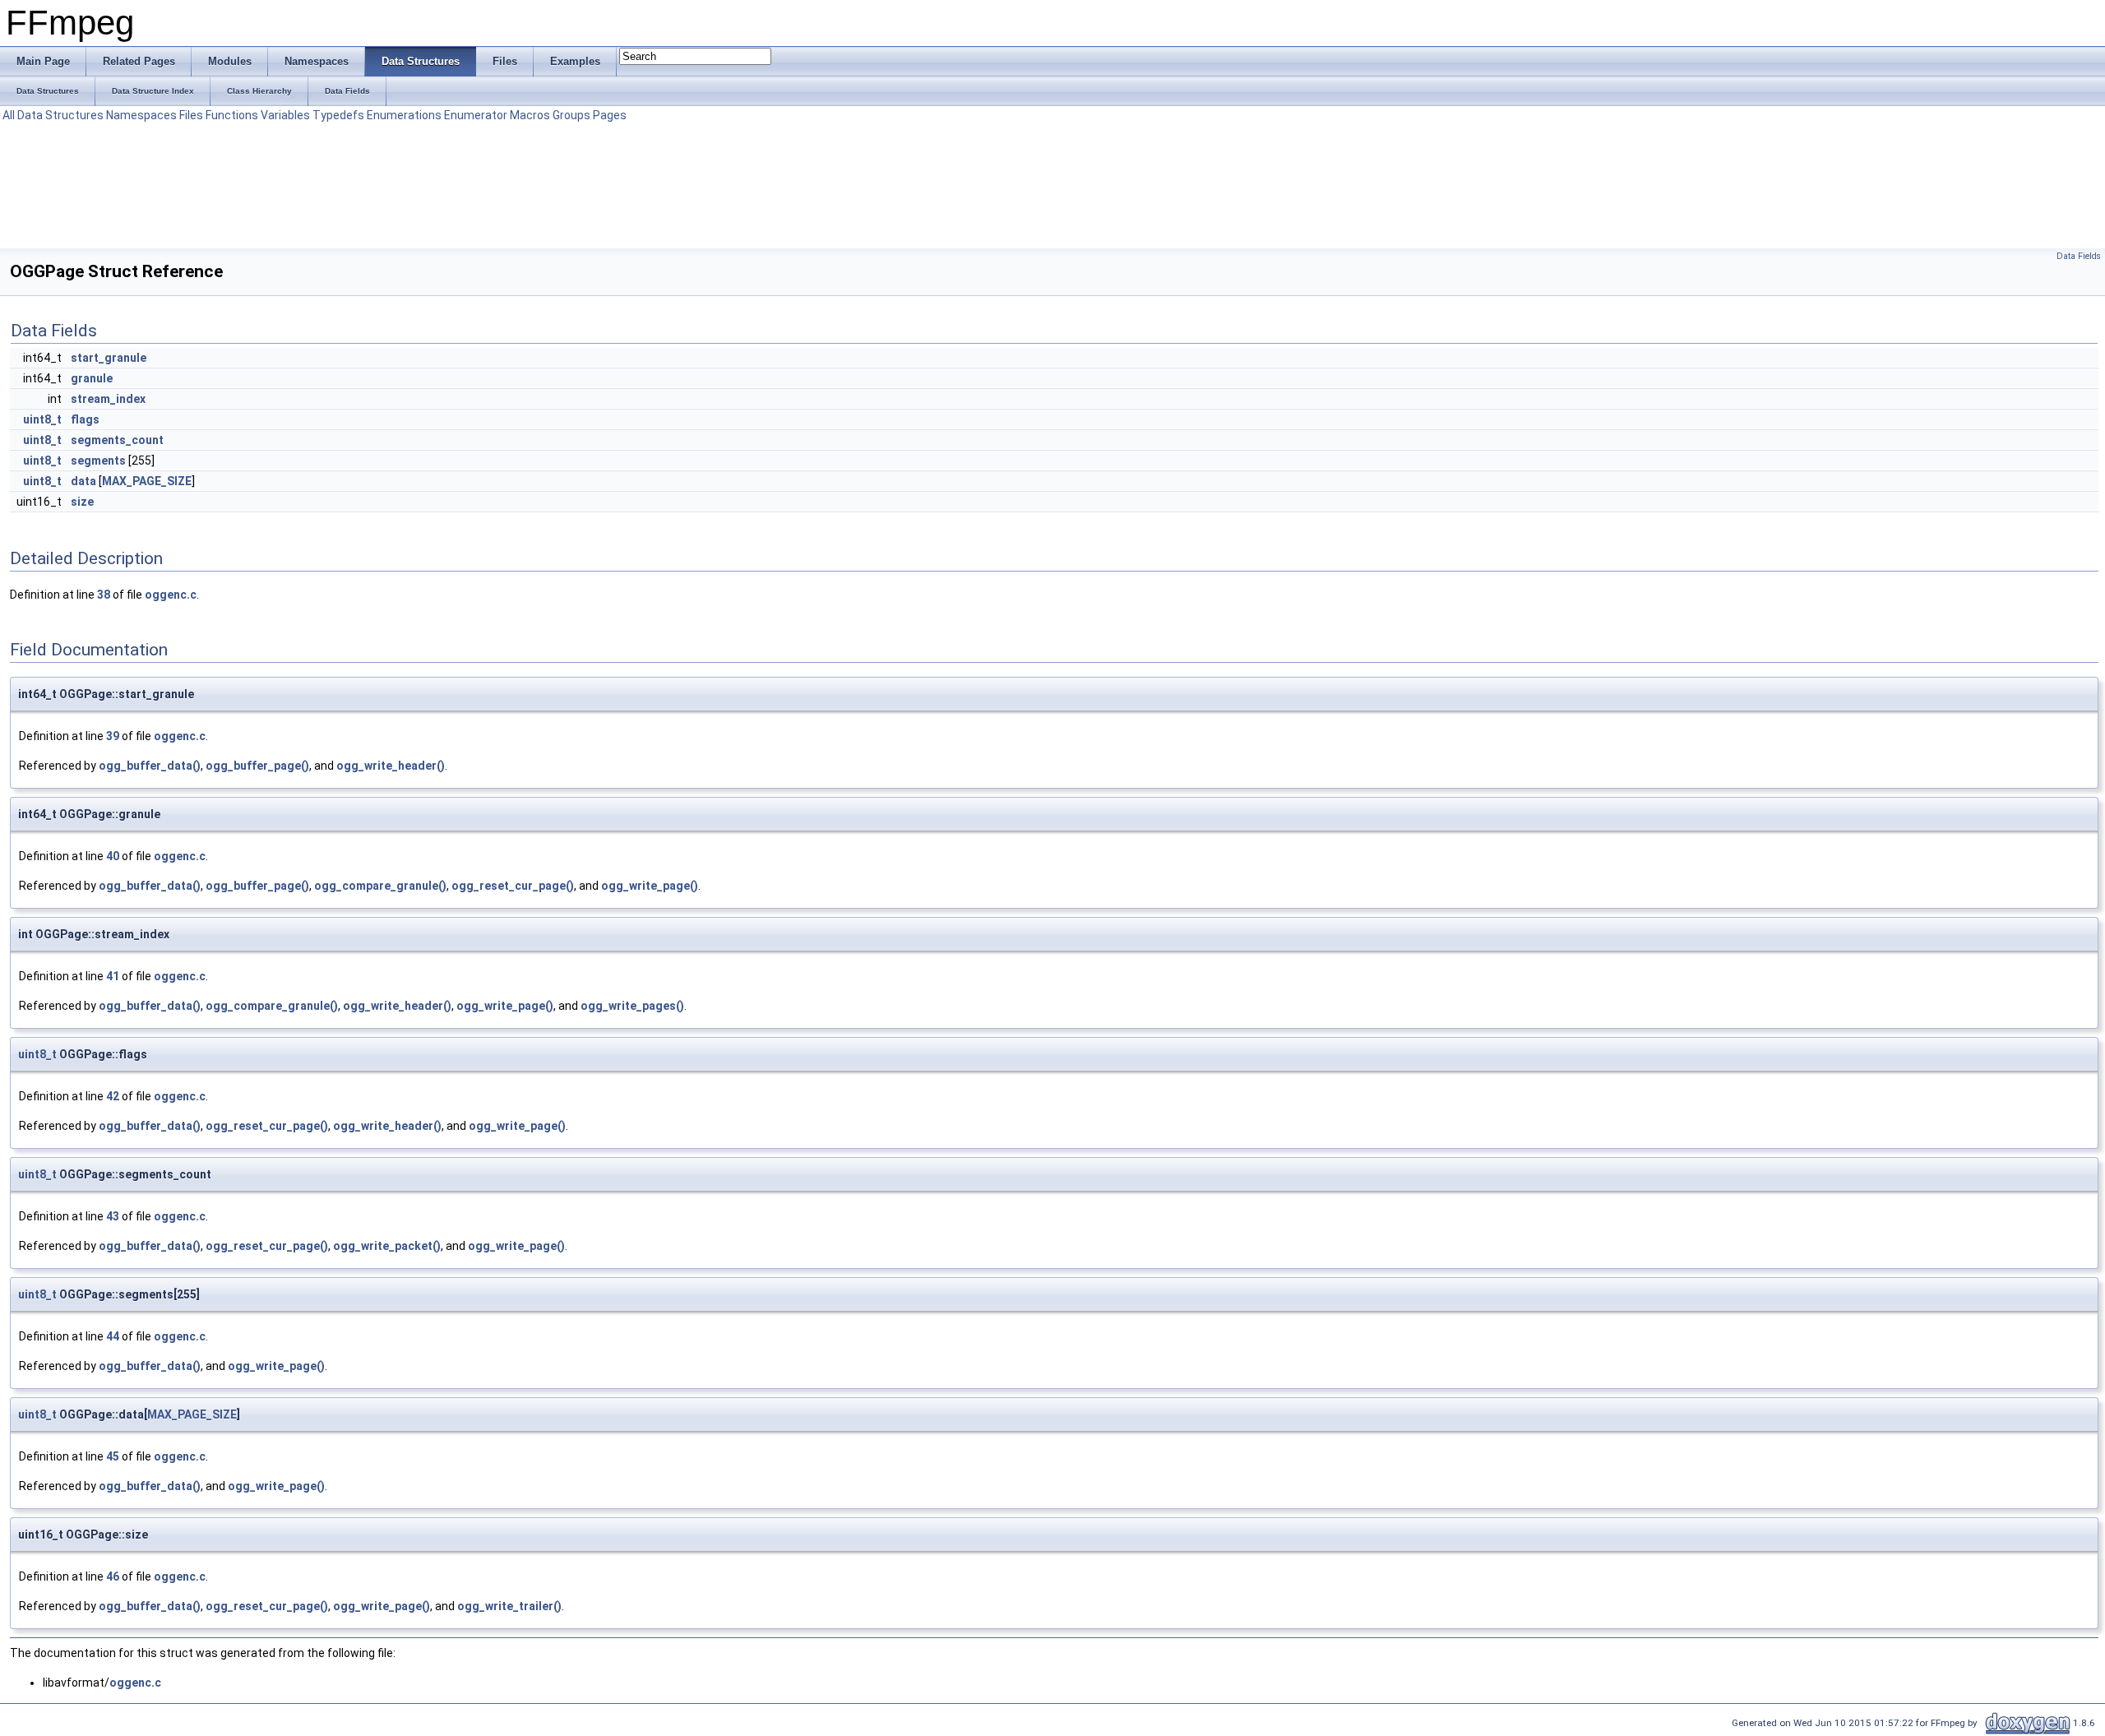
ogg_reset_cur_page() (513, 886)
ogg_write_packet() (387, 1246)
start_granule (109, 358)
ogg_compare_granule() (380, 886)
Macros (530, 115)
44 (113, 1336)
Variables (285, 115)
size (82, 502)
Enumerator (476, 115)
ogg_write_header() (391, 766)
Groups (571, 115)
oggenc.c (171, 595)
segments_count (117, 440)
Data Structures (60, 115)
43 (113, 1216)
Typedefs (338, 115)
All (9, 115)
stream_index (108, 399)
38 (104, 595)
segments (98, 461)
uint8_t (42, 419)
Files (191, 115)
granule (92, 378)
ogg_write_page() (650, 886)
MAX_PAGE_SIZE (147, 481)
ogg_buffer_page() (257, 766)
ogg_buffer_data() (150, 766)
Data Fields (2079, 256)
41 (113, 976)
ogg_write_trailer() (509, 1606)
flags (85, 419)
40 (113, 856)
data (83, 481)
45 (113, 1456)
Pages (610, 115)
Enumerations (404, 115)
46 (113, 1576)
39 (113, 736)
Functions (232, 115)
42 (113, 1096)
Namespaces (141, 115)
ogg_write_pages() (632, 1006)
